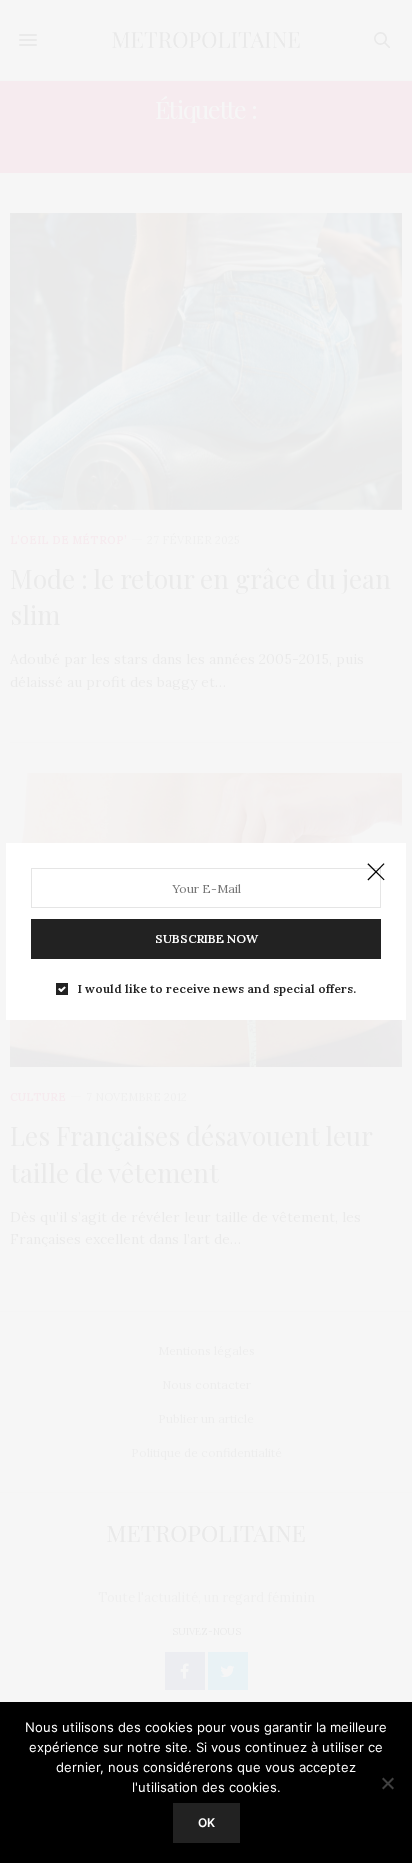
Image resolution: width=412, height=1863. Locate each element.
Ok (206, 1822)
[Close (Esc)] (376, 873)
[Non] (387, 1783)
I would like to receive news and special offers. (217, 989)
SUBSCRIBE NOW (206, 938)
